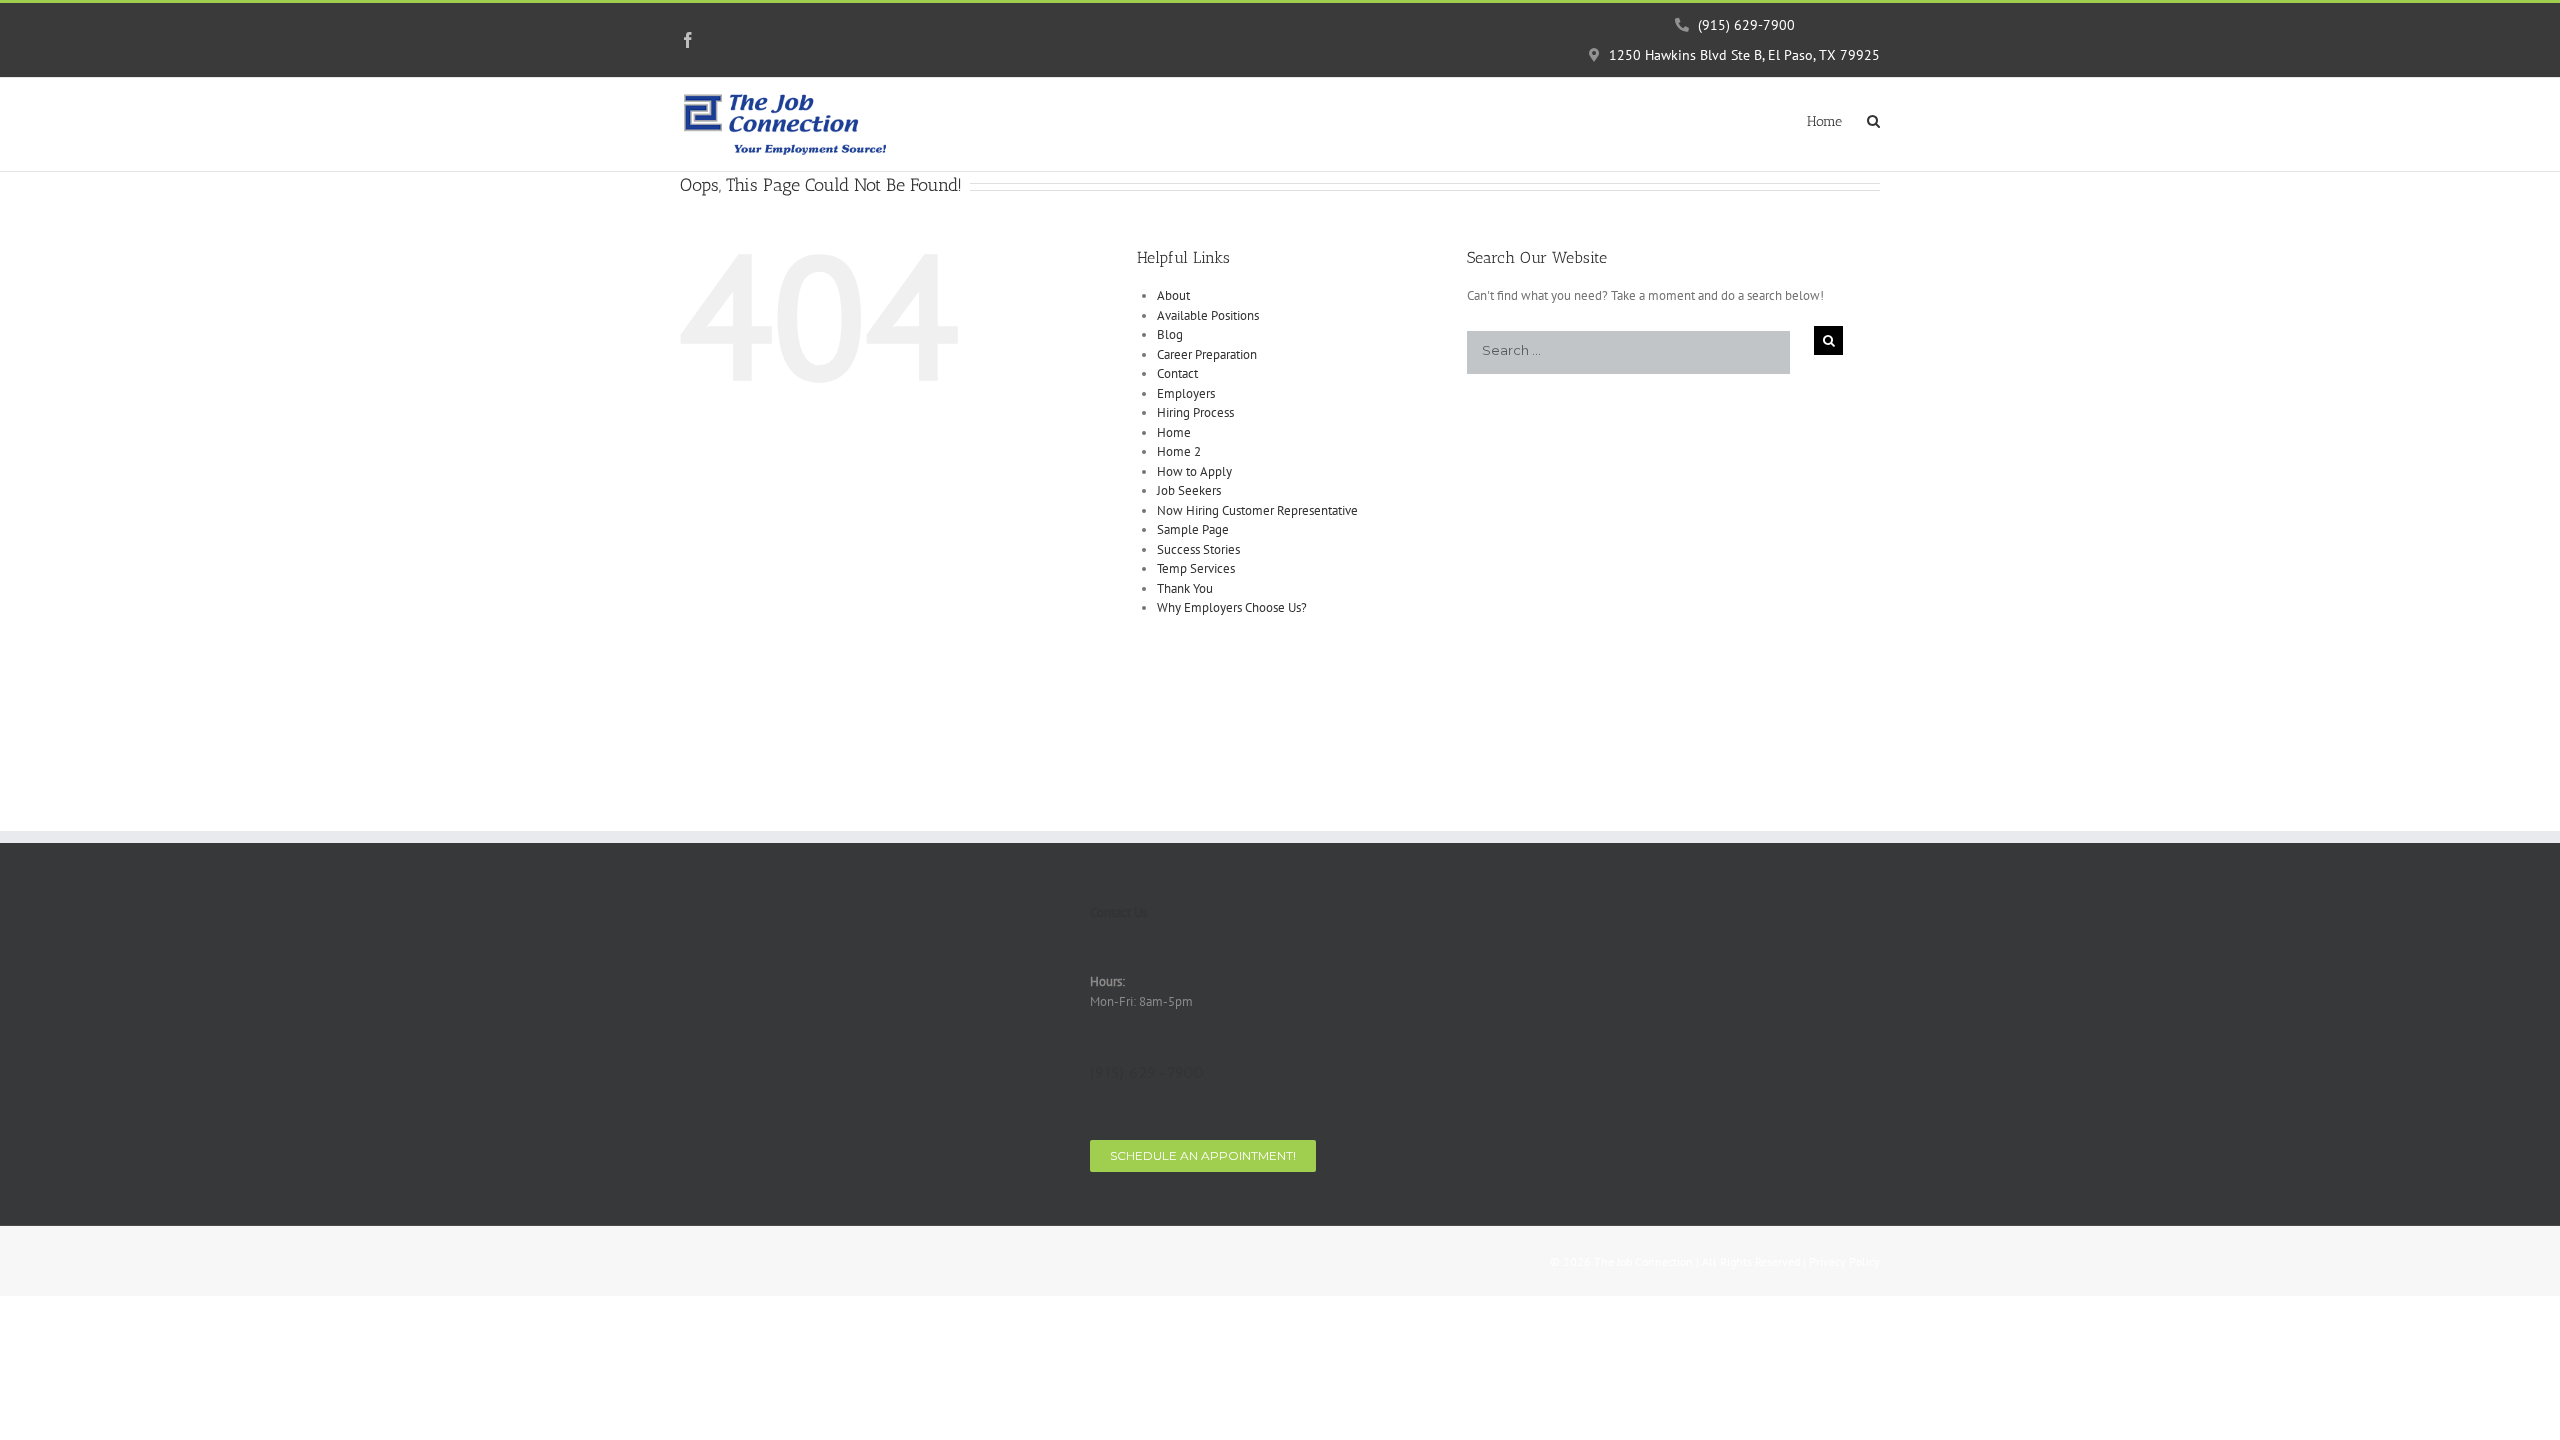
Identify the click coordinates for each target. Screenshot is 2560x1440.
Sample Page (1193, 529)
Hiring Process (1195, 412)
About (1173, 295)
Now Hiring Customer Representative (1257, 510)
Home (1174, 432)
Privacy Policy (1844, 1261)
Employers (1186, 393)
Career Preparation (1207, 354)
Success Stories (1198, 549)
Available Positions (1208, 315)
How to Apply (1194, 471)
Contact (1177, 373)
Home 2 (1179, 451)
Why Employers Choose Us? (1232, 607)
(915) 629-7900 (1744, 25)
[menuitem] (1837, 120)
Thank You (1185, 588)
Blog (1170, 334)
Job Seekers (1189, 490)
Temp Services (1196, 568)
